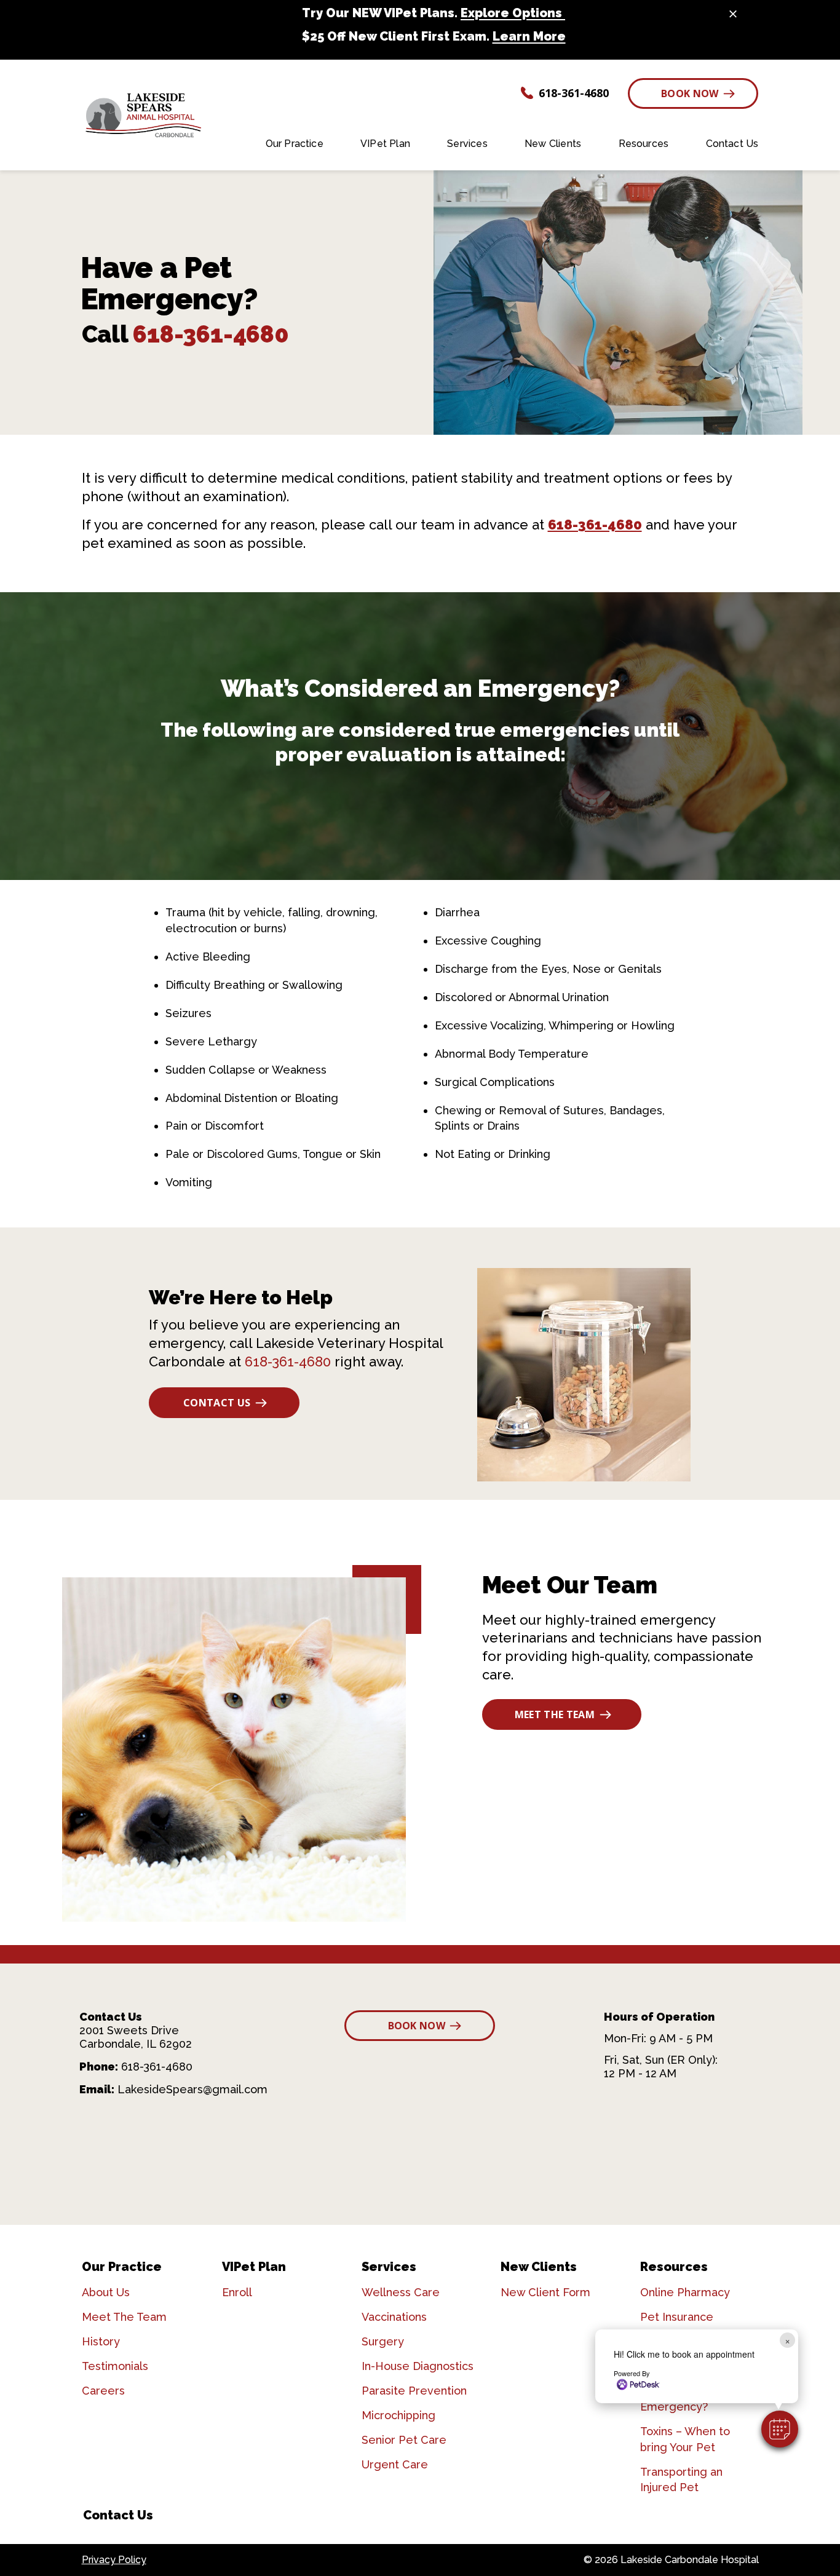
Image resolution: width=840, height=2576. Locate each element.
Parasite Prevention (414, 2391)
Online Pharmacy (685, 2292)
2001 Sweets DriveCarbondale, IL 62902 (136, 2037)
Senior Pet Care (404, 2440)
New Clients (539, 2267)
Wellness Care (401, 2292)
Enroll (237, 2292)
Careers (103, 2391)
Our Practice (122, 2267)
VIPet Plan (254, 2267)
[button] (780, 2429)
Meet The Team (555, 1714)
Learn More (529, 36)
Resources (674, 2267)
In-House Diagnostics (418, 2366)
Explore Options (513, 13)
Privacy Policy (114, 2560)
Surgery (383, 2341)
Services (389, 2267)
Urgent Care (395, 2464)
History (101, 2341)
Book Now (690, 93)
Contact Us (217, 1403)
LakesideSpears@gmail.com (192, 2089)
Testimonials (115, 2366)
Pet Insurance (677, 2317)
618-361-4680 (211, 334)
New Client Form (545, 2292)
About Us (106, 2292)
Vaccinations (394, 2317)
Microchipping (398, 2415)
